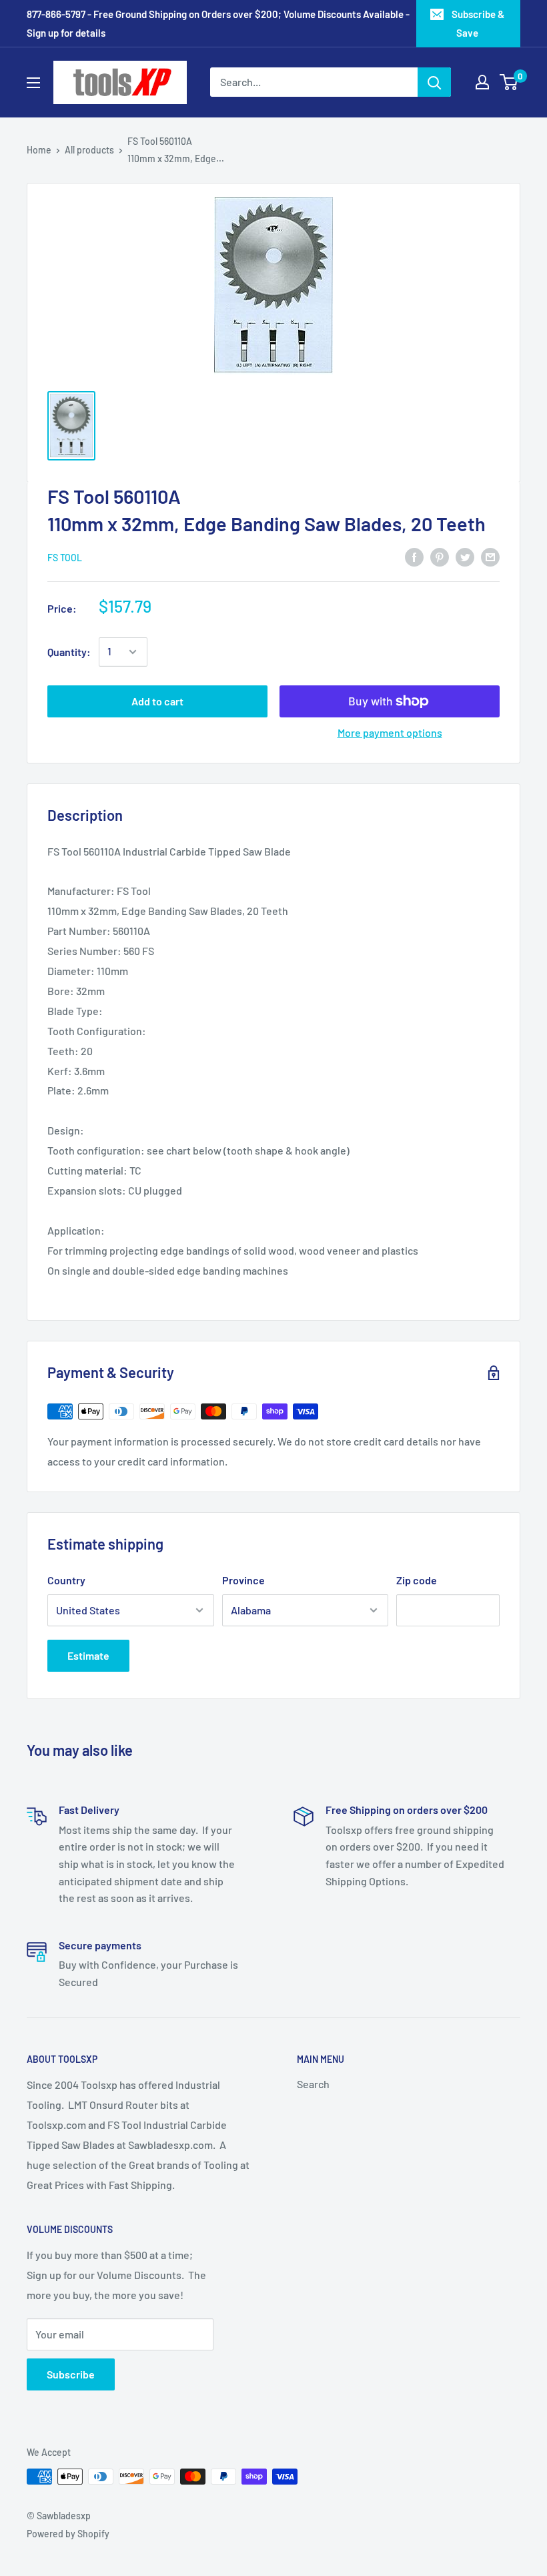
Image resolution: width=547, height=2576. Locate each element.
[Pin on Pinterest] (440, 556)
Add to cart (157, 701)
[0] (509, 82)
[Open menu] (33, 83)
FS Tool (65, 558)
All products (89, 150)
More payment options (390, 732)
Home (39, 150)
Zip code (417, 1580)
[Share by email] (490, 556)
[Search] (434, 82)
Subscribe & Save (478, 23)
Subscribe (71, 2374)
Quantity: (69, 652)
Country (66, 1580)
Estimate (88, 1655)
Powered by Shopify (68, 2534)
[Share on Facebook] (414, 556)
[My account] (482, 82)
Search (313, 2084)
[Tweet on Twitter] (465, 556)
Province (243, 1580)
